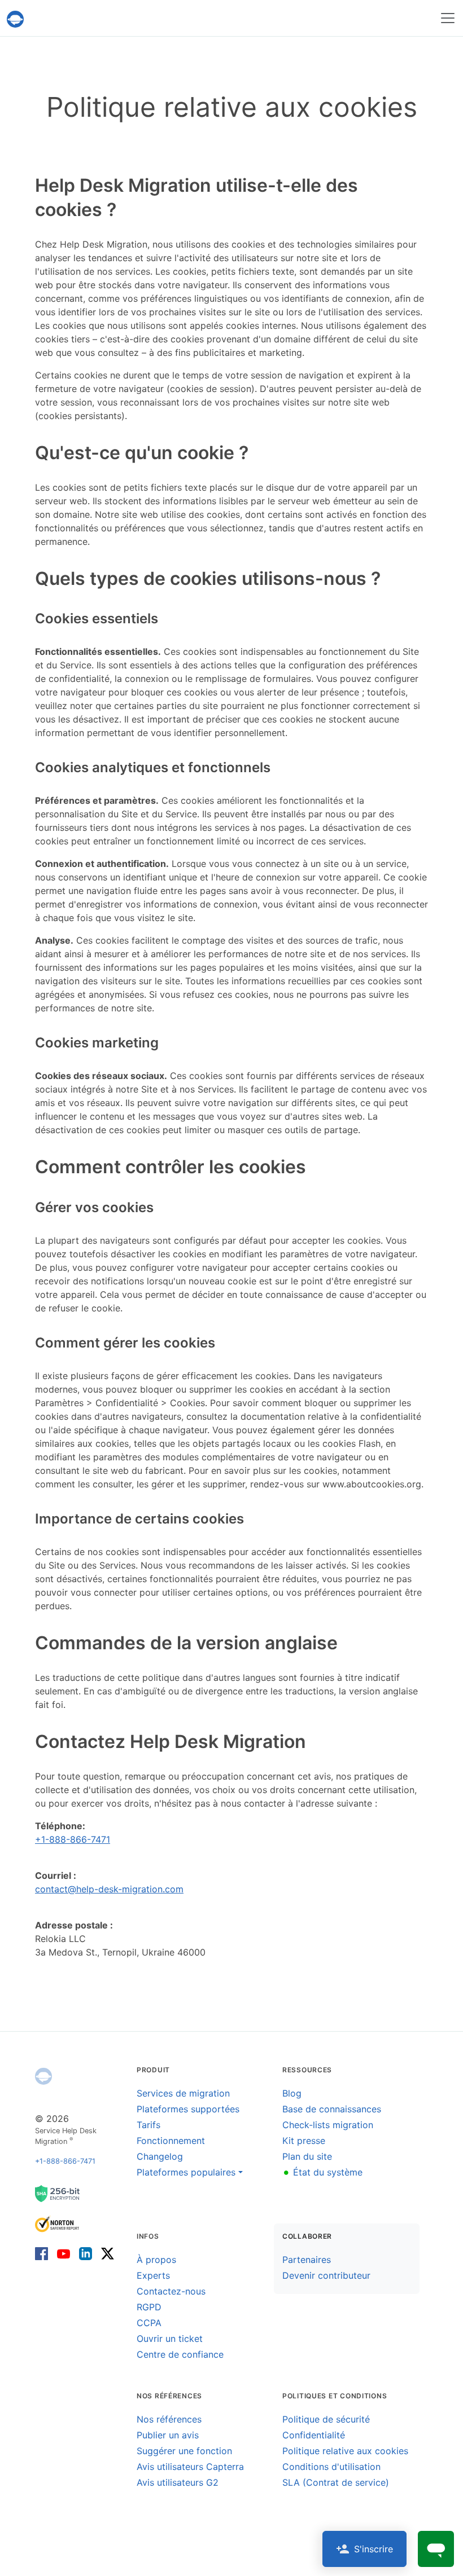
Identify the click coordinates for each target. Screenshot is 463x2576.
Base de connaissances (332, 2109)
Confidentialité (314, 2435)
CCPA (149, 2323)
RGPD (149, 2307)
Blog (292, 2093)
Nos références (169, 2419)
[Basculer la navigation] (448, 18)
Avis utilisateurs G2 (178, 2482)
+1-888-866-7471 (73, 1839)
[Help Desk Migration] (43, 2076)
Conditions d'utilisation (331, 2467)
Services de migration (183, 2093)
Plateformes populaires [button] (186, 2172)
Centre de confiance (180, 2354)
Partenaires (307, 2260)
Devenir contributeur (326, 2275)
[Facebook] (44, 2253)
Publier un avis (168, 2435)
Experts (153, 2275)
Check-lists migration (328, 2125)
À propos (156, 2260)
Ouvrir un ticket (170, 2339)
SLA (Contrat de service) (336, 2482)
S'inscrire (374, 2549)
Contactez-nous (171, 2291)
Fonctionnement (171, 2141)
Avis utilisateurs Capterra (190, 2467)
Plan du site (307, 2156)
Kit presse (304, 2141)
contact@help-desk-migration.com (109, 1889)
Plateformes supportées (188, 2109)
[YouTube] (64, 2253)
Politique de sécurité (326, 2419)
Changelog (160, 2156)
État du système (322, 2172)
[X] (105, 2253)
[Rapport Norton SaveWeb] (58, 2223)
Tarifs (148, 2125)
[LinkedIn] (86, 2253)
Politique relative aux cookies (345, 2451)
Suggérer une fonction (184, 2451)
